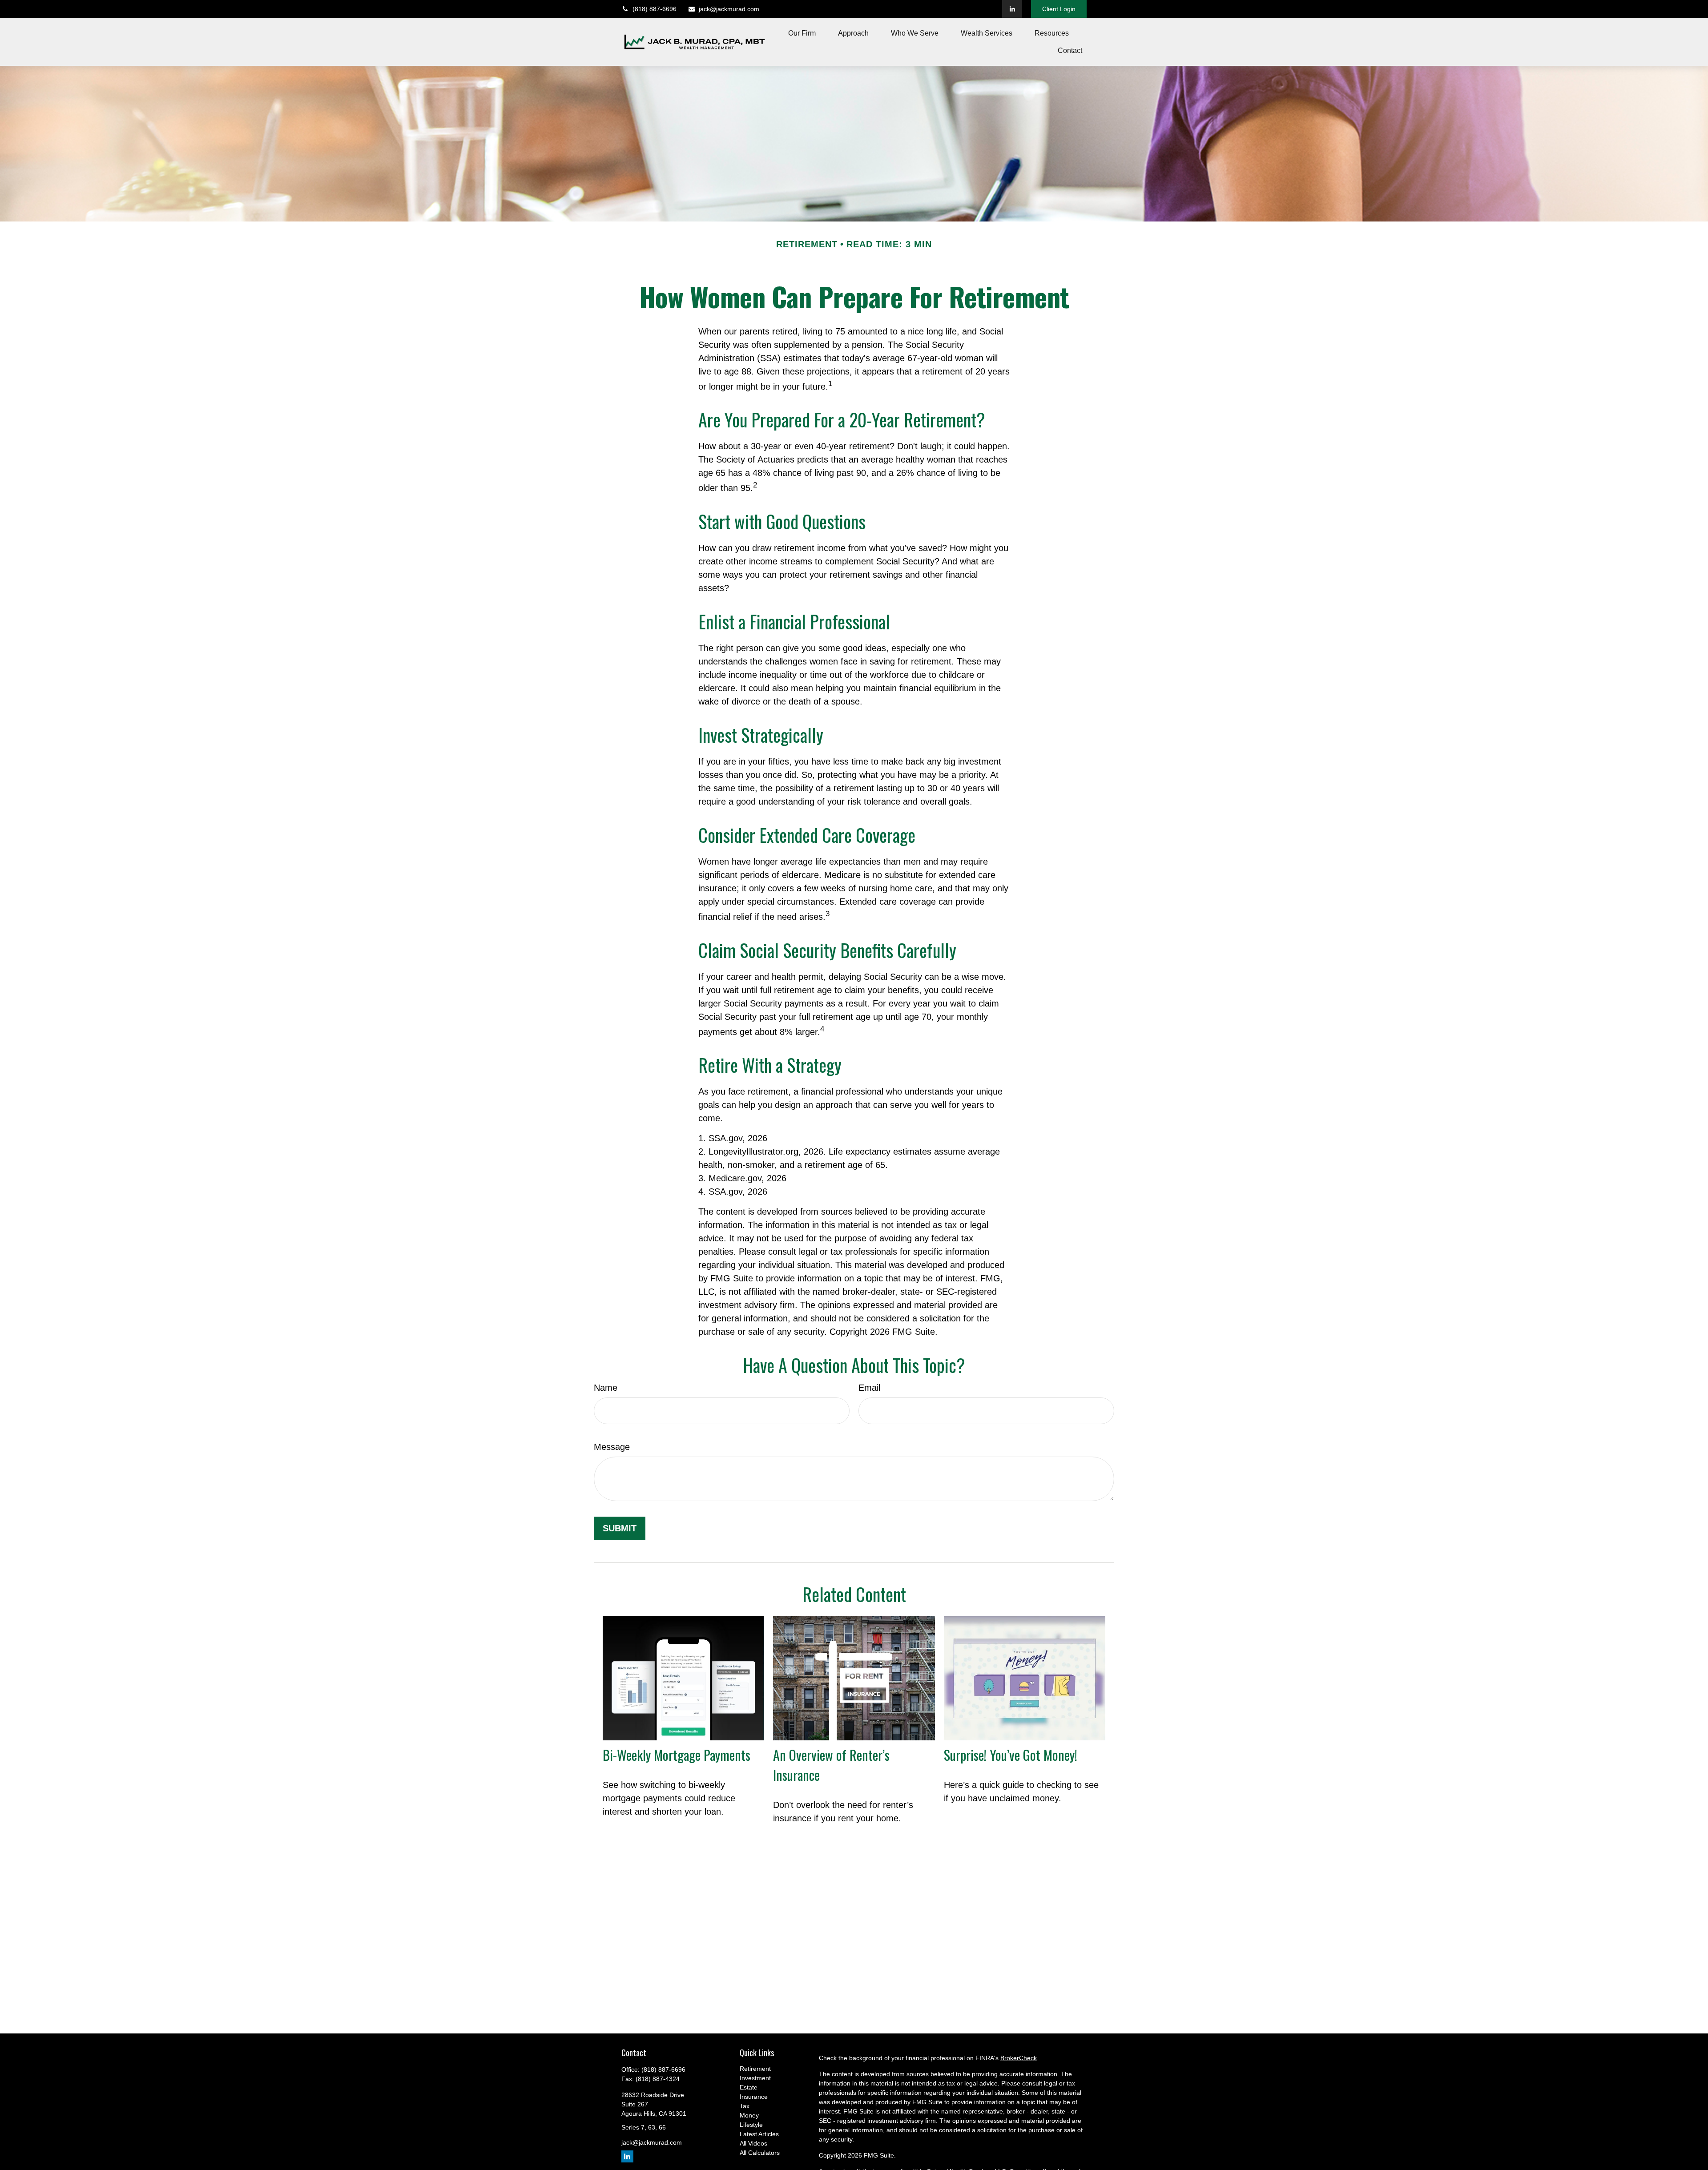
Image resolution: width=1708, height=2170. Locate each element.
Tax (745, 2106)
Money (749, 2115)
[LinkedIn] (1012, 9)
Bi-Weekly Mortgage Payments (677, 1755)
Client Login (1059, 9)
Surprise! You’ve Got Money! (1011, 1755)
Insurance (754, 2097)
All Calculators (760, 2153)
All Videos (753, 2143)
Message (612, 1447)
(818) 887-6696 (655, 9)
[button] (802, 33)
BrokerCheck (1019, 2058)
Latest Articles (759, 2134)
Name (606, 1388)
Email (869, 1388)
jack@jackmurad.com (729, 9)
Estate (749, 2087)
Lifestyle (751, 2125)
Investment (755, 2078)
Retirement (755, 2069)
